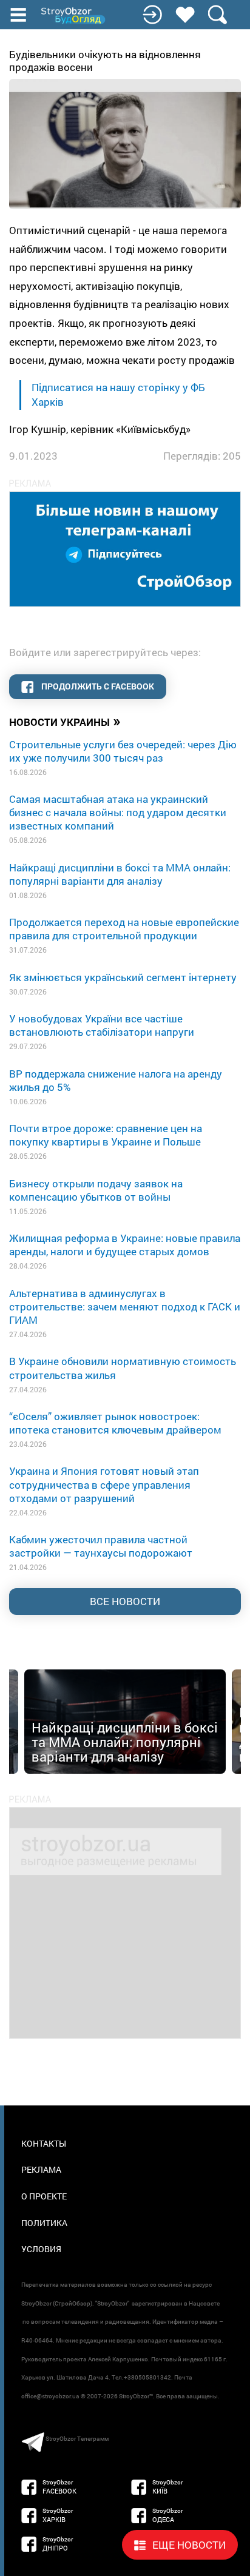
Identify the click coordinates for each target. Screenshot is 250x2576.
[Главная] (74, 16)
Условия (41, 2249)
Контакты (44, 2143)
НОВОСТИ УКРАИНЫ (65, 721)
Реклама (41, 2169)
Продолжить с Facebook (97, 686)
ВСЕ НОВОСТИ (125, 1601)
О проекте (44, 2196)
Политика (44, 2223)
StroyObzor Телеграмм (77, 2439)
